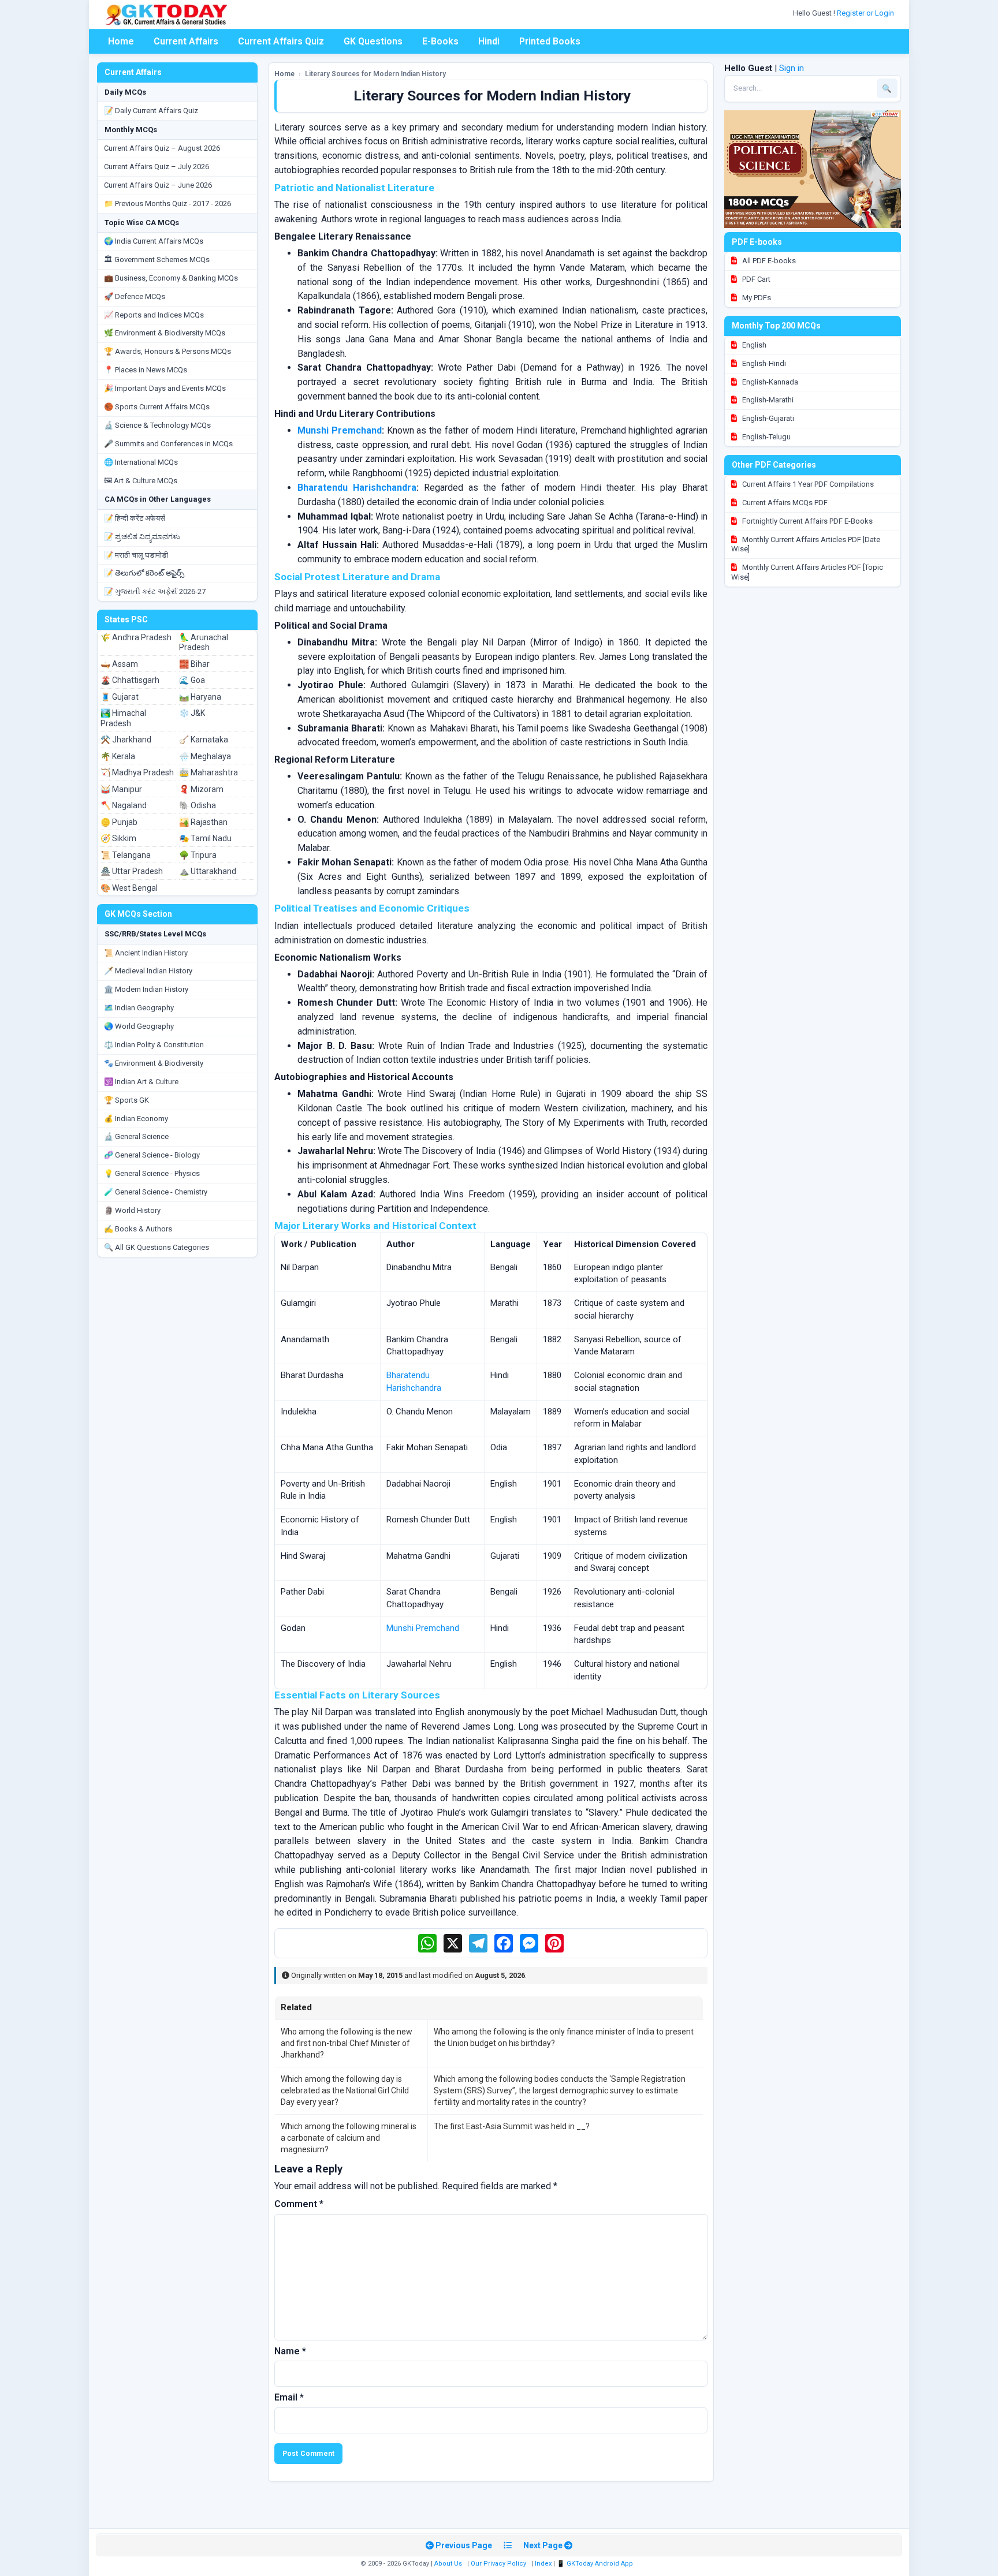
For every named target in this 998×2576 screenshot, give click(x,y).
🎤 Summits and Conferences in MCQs (168, 444)
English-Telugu (766, 437)
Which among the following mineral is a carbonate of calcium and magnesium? (349, 2138)
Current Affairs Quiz (281, 41)
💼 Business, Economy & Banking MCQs (171, 278)
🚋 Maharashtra (208, 772)
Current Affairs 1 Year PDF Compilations (807, 484)
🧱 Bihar (194, 664)
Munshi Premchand (340, 430)
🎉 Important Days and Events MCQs (165, 388)
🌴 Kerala (118, 756)
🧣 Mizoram (201, 789)
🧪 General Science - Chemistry (156, 1192)
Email (289, 2397)
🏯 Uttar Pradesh (132, 871)
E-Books (440, 41)
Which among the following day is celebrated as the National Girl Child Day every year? (345, 2091)
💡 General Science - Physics (152, 1173)
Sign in (792, 68)
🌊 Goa (192, 680)
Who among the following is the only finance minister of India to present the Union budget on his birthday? (564, 2037)
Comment (299, 2204)
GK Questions (373, 41)
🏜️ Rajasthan (203, 822)
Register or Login (866, 13)
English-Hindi (763, 363)
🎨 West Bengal (129, 888)
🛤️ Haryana (200, 697)
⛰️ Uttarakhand (208, 871)
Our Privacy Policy (498, 2564)
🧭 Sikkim (118, 838)
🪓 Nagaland (124, 805)
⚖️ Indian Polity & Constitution (154, 1045)
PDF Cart (755, 279)
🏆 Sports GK (126, 1100)
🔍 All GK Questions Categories (157, 1247)
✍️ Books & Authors (138, 1229)
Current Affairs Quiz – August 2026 (162, 148)
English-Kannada (769, 382)
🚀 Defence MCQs (135, 296)
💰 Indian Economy (136, 1119)
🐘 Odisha (198, 805)
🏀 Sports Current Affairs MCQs (157, 407)
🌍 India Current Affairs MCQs (154, 241)
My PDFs (756, 298)
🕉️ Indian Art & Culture (141, 1082)
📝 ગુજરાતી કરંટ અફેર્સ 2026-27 (155, 591)
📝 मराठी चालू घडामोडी (136, 555)
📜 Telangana (126, 855)
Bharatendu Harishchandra (357, 488)
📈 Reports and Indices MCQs (154, 315)
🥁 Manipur (121, 789)
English (753, 345)
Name (290, 2351)
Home (121, 41)
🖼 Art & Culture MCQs (141, 481)
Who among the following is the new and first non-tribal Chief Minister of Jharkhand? (347, 2043)
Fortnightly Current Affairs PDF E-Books (807, 521)
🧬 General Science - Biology (152, 1155)
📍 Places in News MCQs (146, 370)
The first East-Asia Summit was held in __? (512, 2126)
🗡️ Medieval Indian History (148, 971)
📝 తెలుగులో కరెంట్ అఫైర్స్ (144, 573)
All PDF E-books (768, 261)
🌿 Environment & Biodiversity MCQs (165, 333)
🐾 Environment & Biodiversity (154, 1063)
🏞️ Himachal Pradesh (123, 718)
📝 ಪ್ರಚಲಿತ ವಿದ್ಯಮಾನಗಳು (142, 537)
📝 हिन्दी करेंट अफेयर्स (135, 518)
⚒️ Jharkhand (126, 740)
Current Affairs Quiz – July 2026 (157, 167)
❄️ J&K (192, 713)
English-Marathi (767, 400)
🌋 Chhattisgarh (130, 680)
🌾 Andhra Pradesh (136, 637)
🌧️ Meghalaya (205, 756)
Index (543, 2564)
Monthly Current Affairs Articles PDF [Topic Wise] (807, 572)
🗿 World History (132, 1210)
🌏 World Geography (139, 1026)
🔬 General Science (136, 1136)
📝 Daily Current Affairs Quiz (151, 111)
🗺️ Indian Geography (139, 1008)
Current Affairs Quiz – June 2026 (158, 185)
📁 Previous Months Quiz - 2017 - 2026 (167, 204)
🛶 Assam (119, 664)
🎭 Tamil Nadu (205, 838)
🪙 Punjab (119, 822)
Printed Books (550, 41)
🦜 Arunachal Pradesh (204, 643)
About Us (448, 2564)
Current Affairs (186, 41)
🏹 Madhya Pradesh (137, 772)
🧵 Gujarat (120, 697)
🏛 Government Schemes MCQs (157, 260)
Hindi (489, 41)
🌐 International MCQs (141, 462)
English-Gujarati (767, 418)
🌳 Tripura (198, 855)
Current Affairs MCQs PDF (784, 503)
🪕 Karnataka (204, 740)
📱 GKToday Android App (596, 2564)
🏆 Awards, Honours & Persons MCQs (167, 351)
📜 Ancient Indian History (146, 953)
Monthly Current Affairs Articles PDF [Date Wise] (806, 544)
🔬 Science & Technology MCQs (157, 425)
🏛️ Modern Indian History (146, 989)
